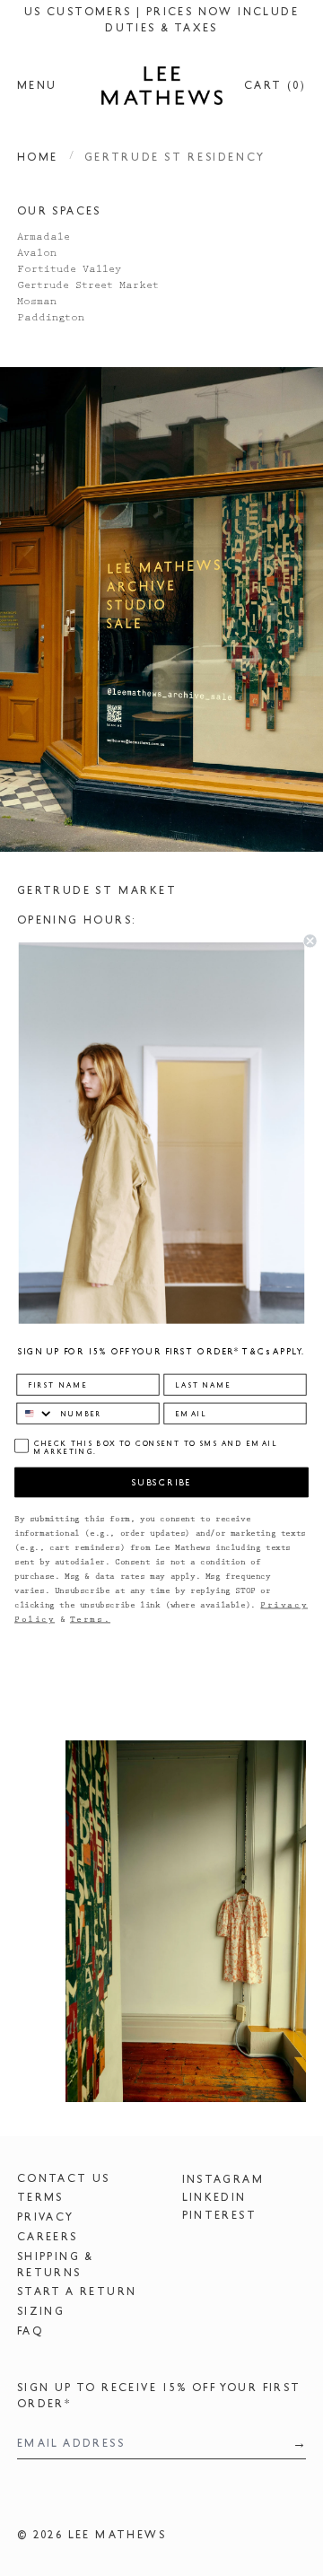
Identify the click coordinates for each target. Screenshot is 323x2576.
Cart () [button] (275, 85)
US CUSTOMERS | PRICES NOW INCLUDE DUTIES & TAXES (161, 20)
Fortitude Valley (69, 270)
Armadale (44, 238)
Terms (40, 2197)
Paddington (51, 319)
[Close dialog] (310, 941)
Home (38, 157)
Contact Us (64, 2178)
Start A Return (77, 2291)
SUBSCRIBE (161, 1482)
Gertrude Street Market (88, 286)
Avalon (37, 254)
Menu (37, 85)
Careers (48, 2237)
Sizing (41, 2311)
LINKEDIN (214, 2197)
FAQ (30, 2331)
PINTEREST (220, 2215)
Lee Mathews (117, 2535)
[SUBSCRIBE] (294, 2444)
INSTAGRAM (223, 2179)
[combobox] (35, 1413)
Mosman (37, 302)
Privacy (46, 2217)
